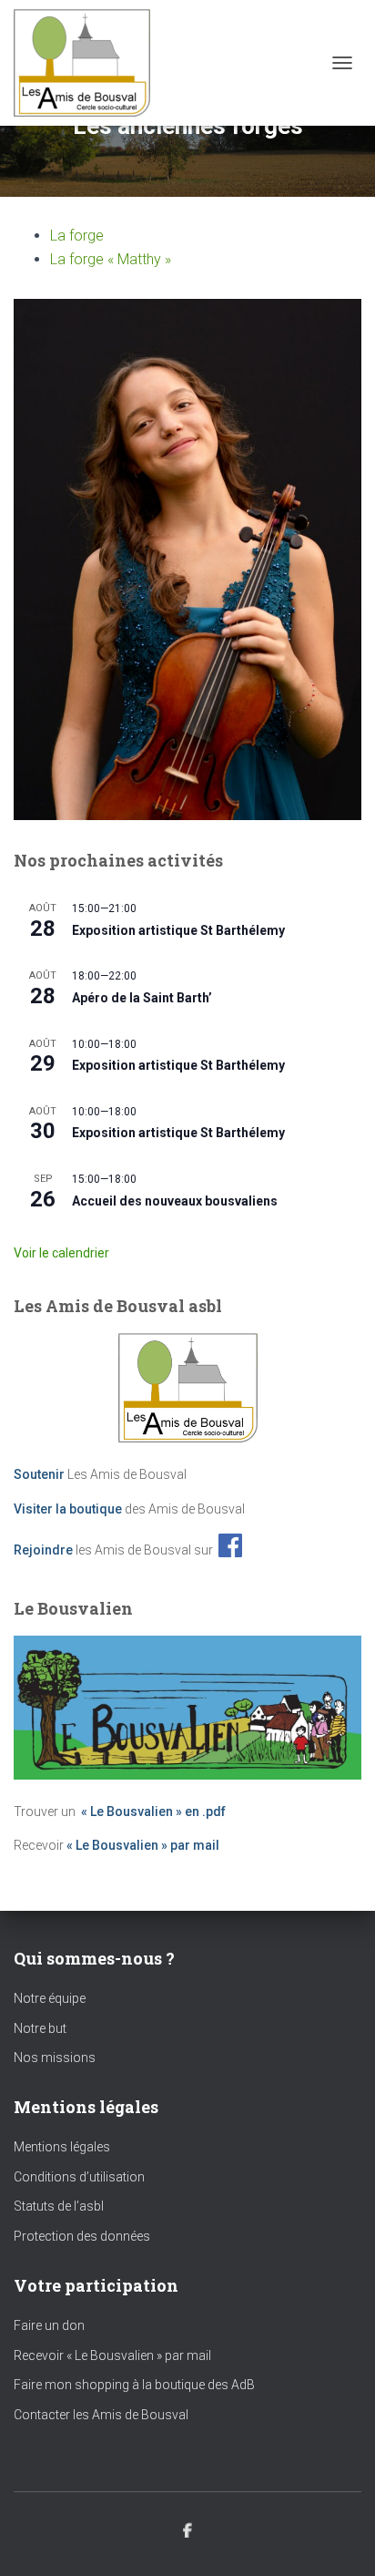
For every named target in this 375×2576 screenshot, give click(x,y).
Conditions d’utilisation (79, 2177)
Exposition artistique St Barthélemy (178, 930)
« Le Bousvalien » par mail (143, 1845)
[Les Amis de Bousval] (89, 63)
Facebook (187, 2531)
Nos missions (55, 2058)
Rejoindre (43, 1549)
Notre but (40, 2028)
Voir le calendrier (61, 1253)
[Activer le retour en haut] (339, 2540)
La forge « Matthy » (111, 259)
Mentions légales (62, 2147)
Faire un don (49, 2325)
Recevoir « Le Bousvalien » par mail (112, 2355)
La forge (77, 236)
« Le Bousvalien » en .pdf (153, 1811)
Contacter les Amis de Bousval (101, 2415)
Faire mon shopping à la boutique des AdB (134, 2385)
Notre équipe (50, 1998)
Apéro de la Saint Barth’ (142, 998)
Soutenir (39, 1474)
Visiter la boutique (68, 1509)
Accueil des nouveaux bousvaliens (175, 1201)
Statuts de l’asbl (59, 2206)
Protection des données (82, 2236)
